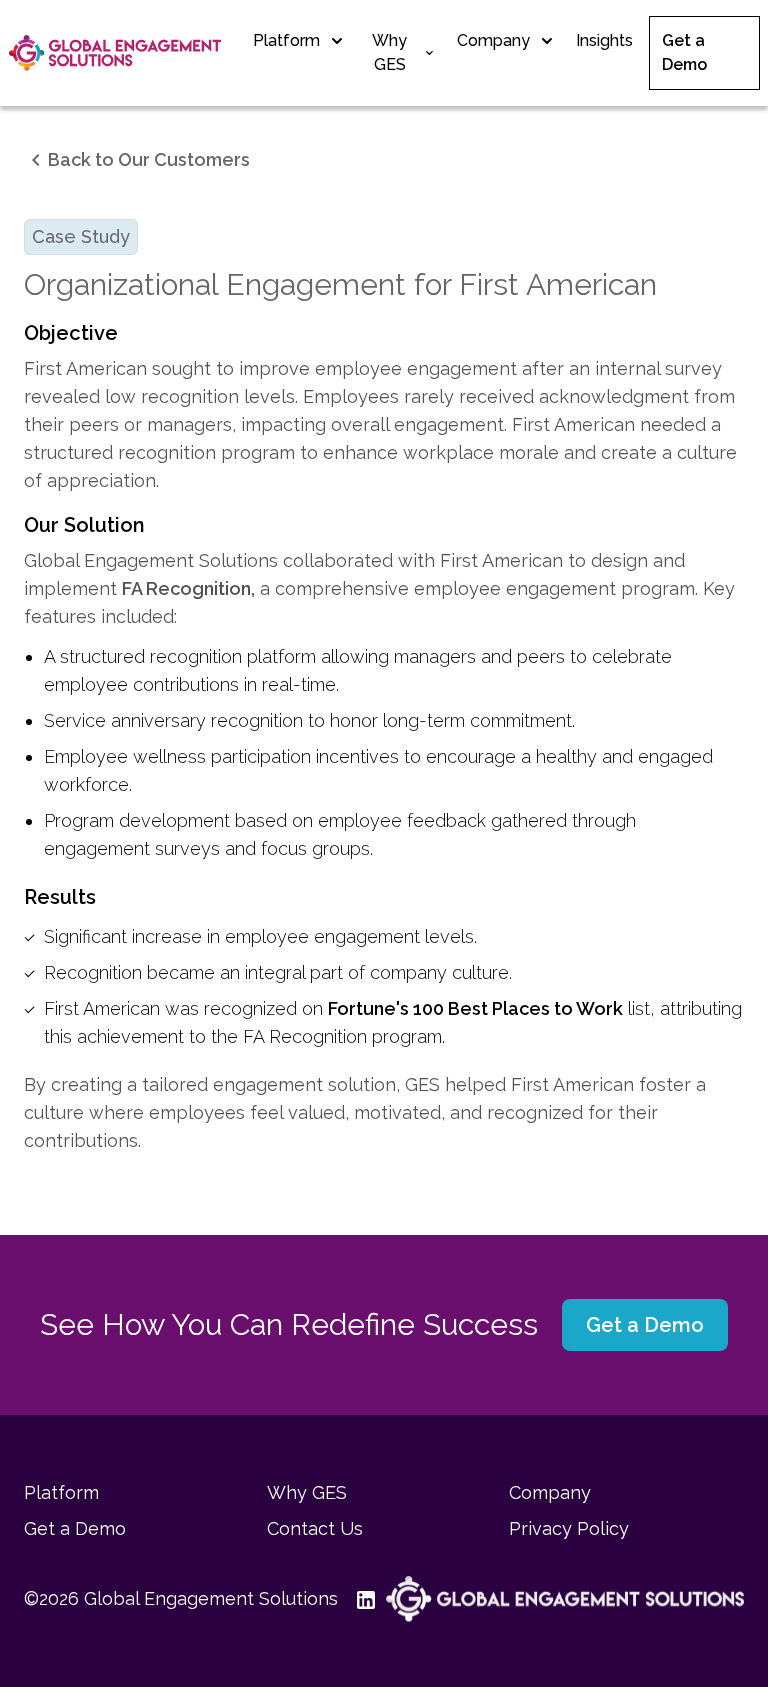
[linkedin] (366, 1599)
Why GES (389, 52)
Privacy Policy (569, 1528)
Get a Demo (684, 52)
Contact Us (315, 1528)
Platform (286, 40)
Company (493, 40)
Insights (604, 40)
